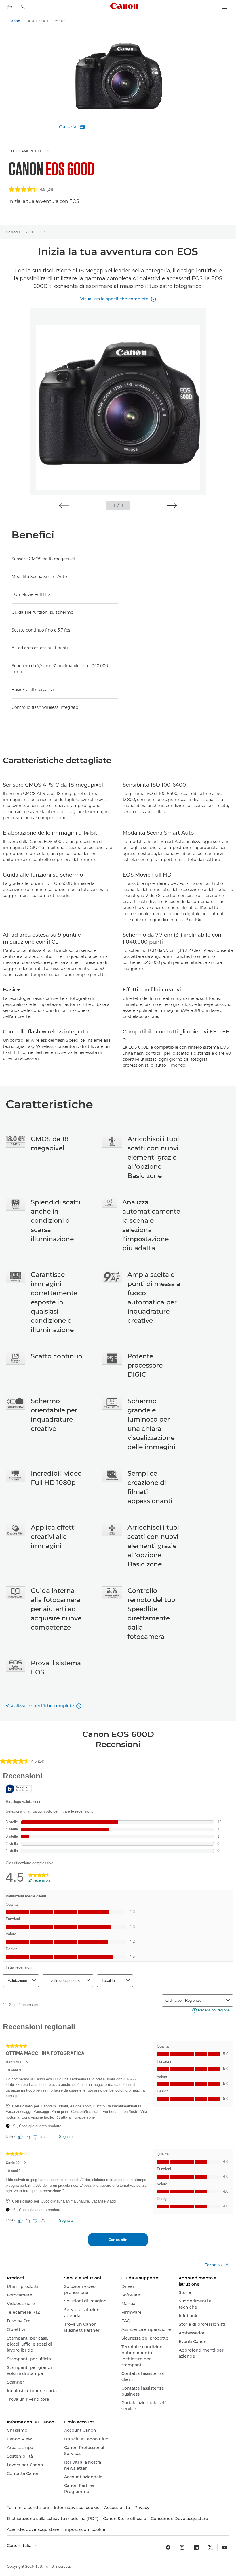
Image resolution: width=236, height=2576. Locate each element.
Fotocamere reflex (29, 151)
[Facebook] (168, 2547)
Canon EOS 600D (22, 232)
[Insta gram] (182, 2547)
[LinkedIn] (196, 2547)
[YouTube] (224, 2547)
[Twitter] (210, 2547)
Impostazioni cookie (84, 2529)
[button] (64, 505)
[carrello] (9, 7)
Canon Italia (20, 2546)
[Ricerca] (23, 7)
